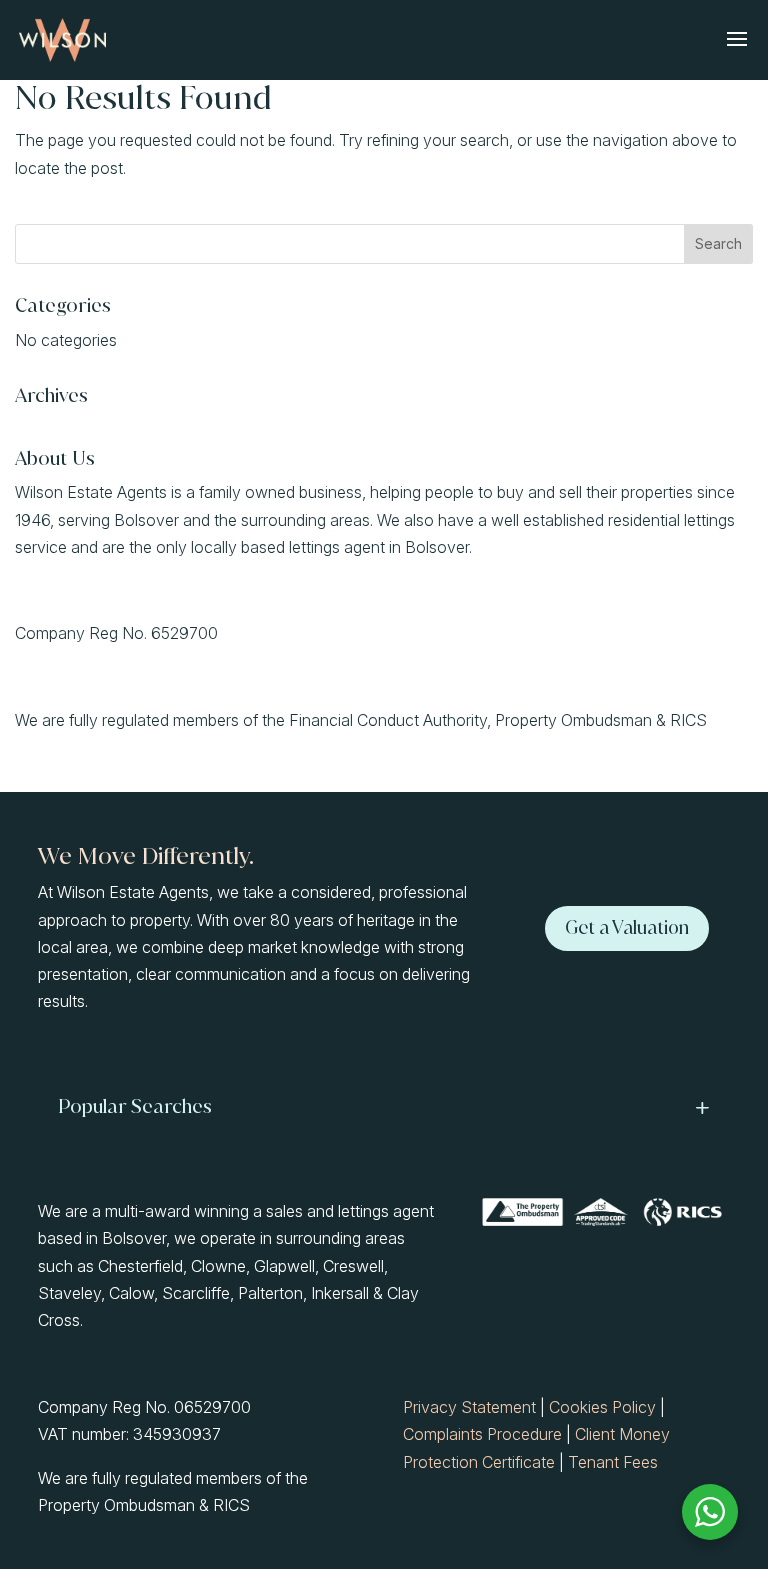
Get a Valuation (627, 927)
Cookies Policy (602, 1407)
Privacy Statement (469, 1407)
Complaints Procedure (482, 1434)
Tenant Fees (613, 1462)
